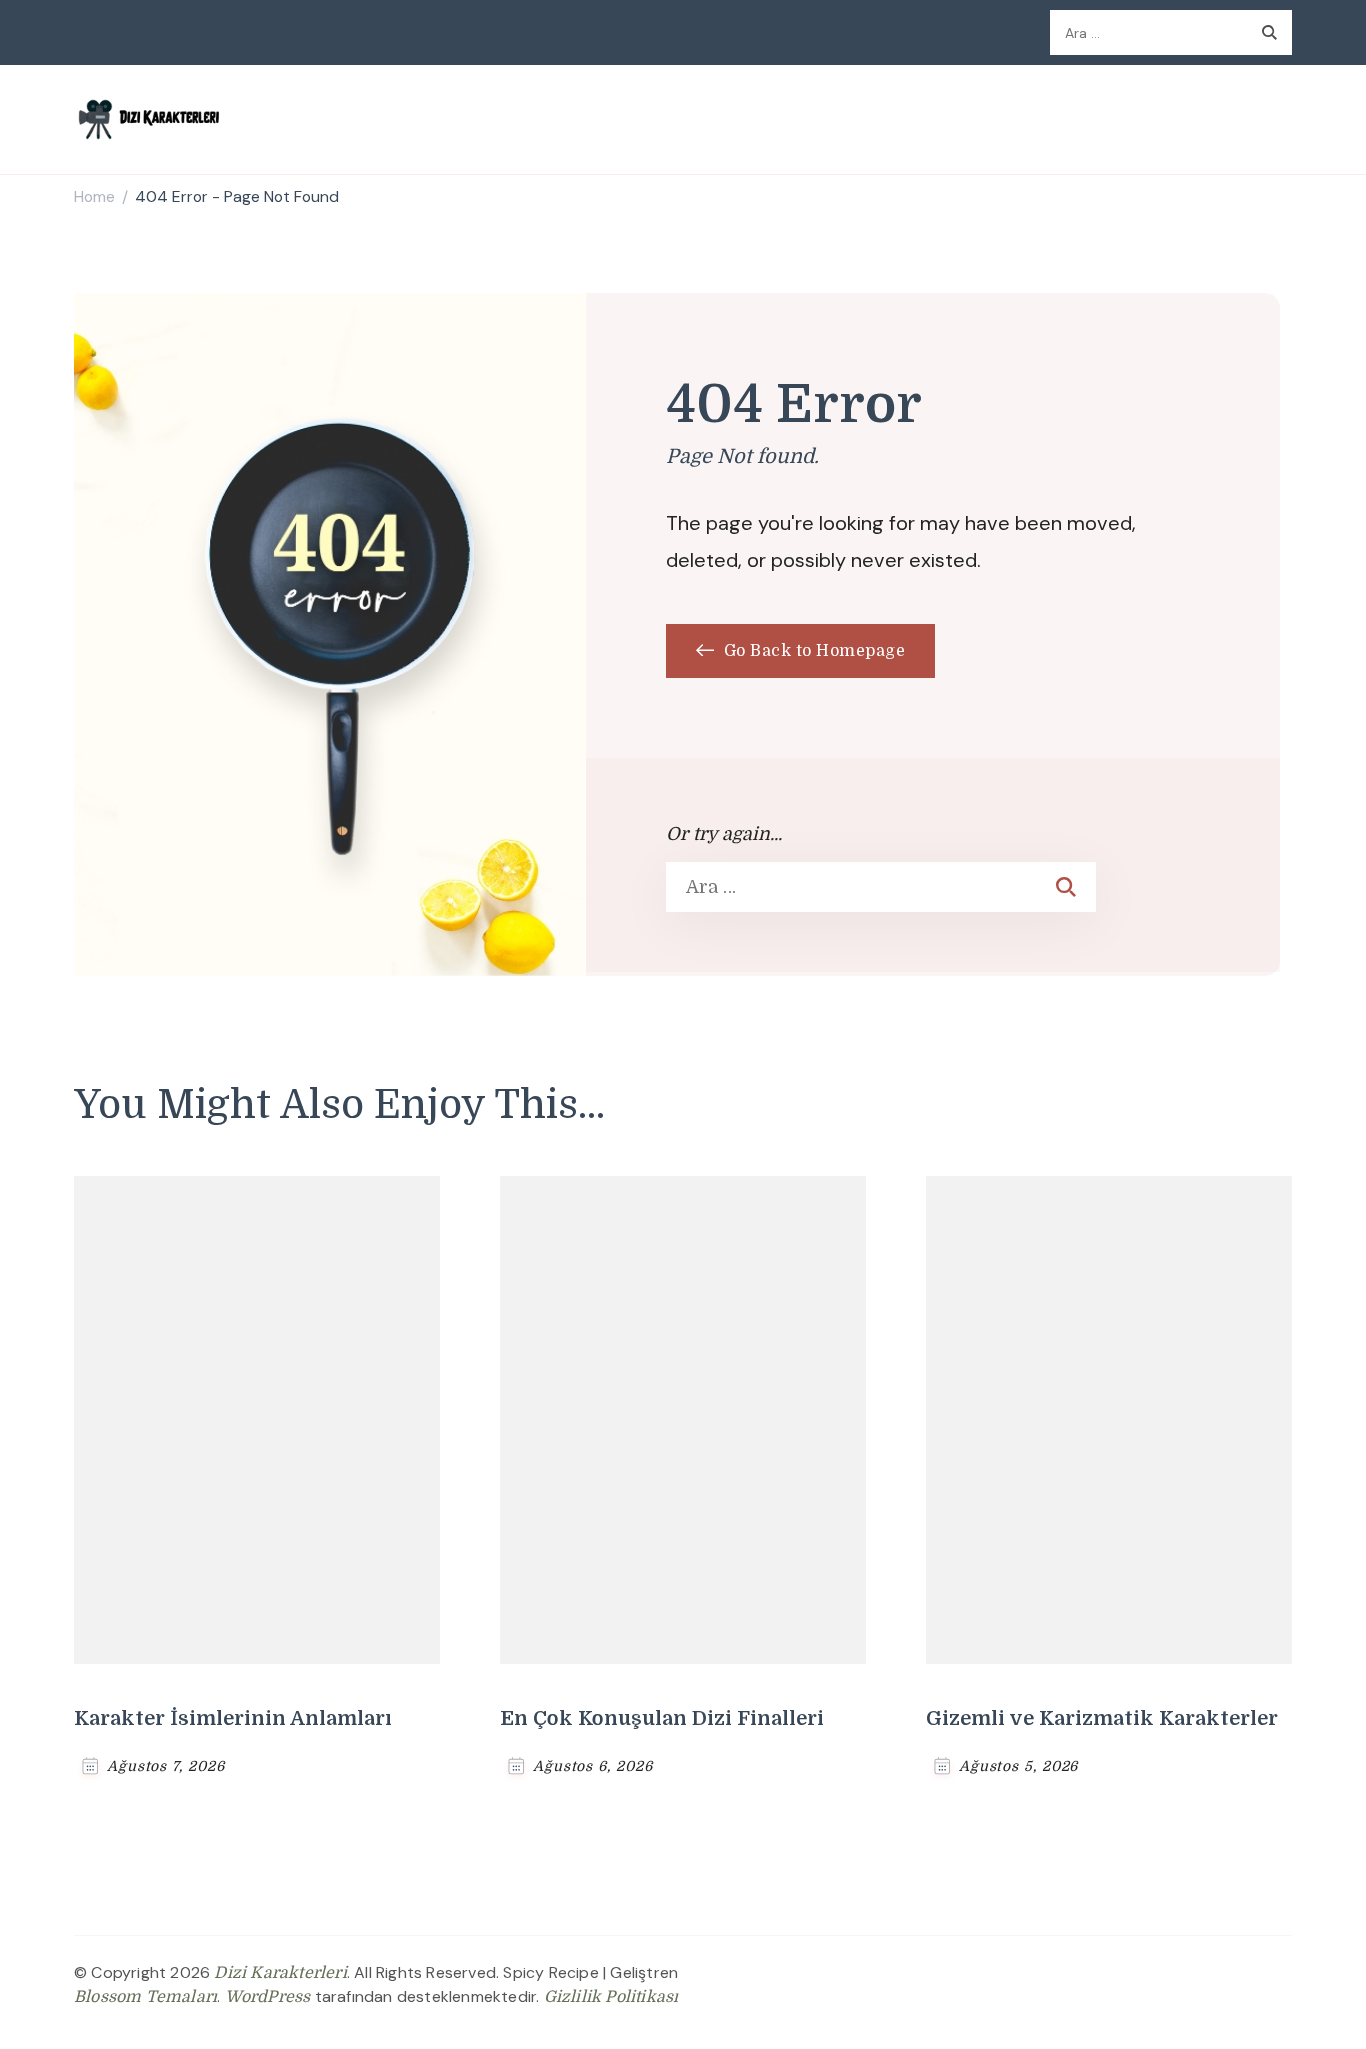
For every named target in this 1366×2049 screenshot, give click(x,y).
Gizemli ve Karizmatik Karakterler (1102, 1718)
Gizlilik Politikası (611, 1997)
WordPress (268, 1997)
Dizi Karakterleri (280, 1973)
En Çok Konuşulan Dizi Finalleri (662, 1718)
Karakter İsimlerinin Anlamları (233, 1718)
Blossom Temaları (145, 1997)
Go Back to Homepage (812, 651)
